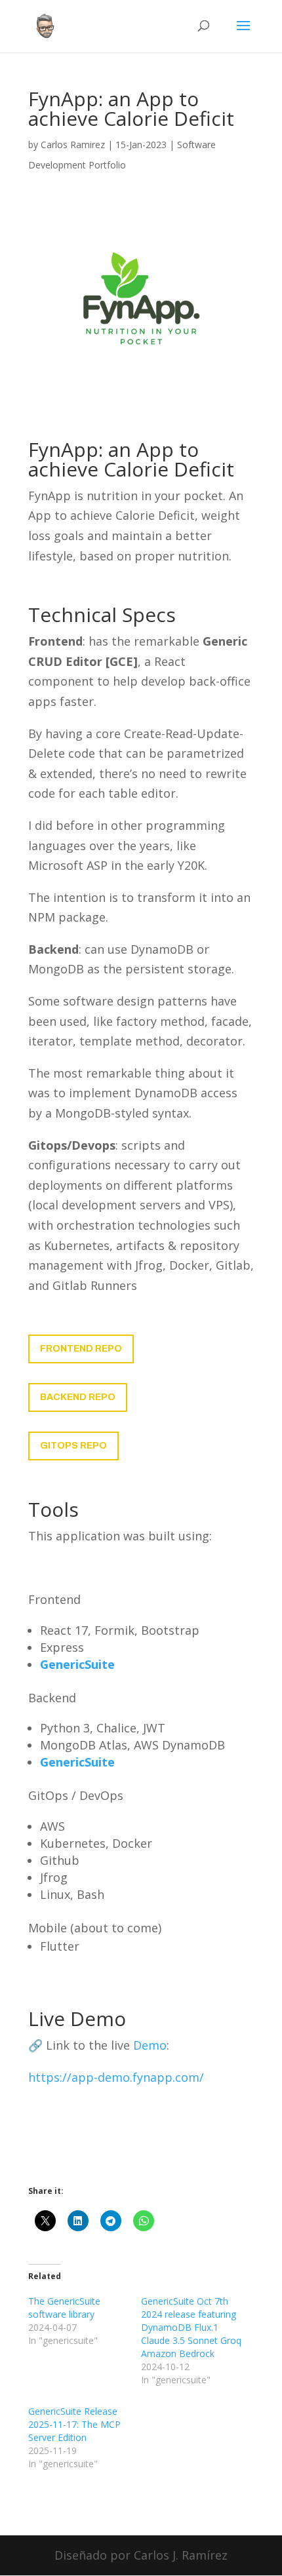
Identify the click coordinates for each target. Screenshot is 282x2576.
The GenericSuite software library (64, 2308)
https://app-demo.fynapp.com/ (116, 2077)
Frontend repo (81, 1349)
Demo (150, 2045)
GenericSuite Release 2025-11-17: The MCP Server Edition (74, 2424)
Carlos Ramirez (73, 145)
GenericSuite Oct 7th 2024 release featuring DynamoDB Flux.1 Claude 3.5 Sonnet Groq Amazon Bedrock (191, 2327)
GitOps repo (73, 1446)
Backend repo (78, 1397)
